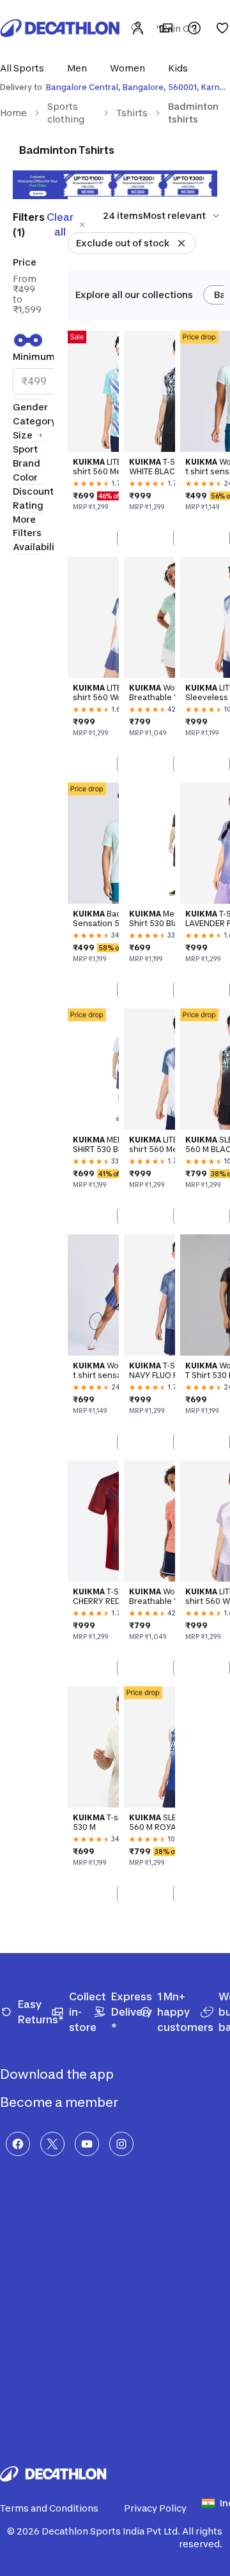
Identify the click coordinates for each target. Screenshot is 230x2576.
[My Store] (166, 28)
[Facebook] (18, 2144)
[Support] (194, 28)
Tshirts (132, 113)
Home (13, 113)
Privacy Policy (155, 2508)
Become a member (60, 2102)
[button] (26, 68)
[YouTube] (87, 2144)
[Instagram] (121, 2144)
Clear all (60, 224)
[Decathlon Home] (60, 28)
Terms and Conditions (49, 2508)
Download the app (58, 2074)
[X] (52, 2144)
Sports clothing (66, 113)
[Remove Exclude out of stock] (181, 243)
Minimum (34, 356)
